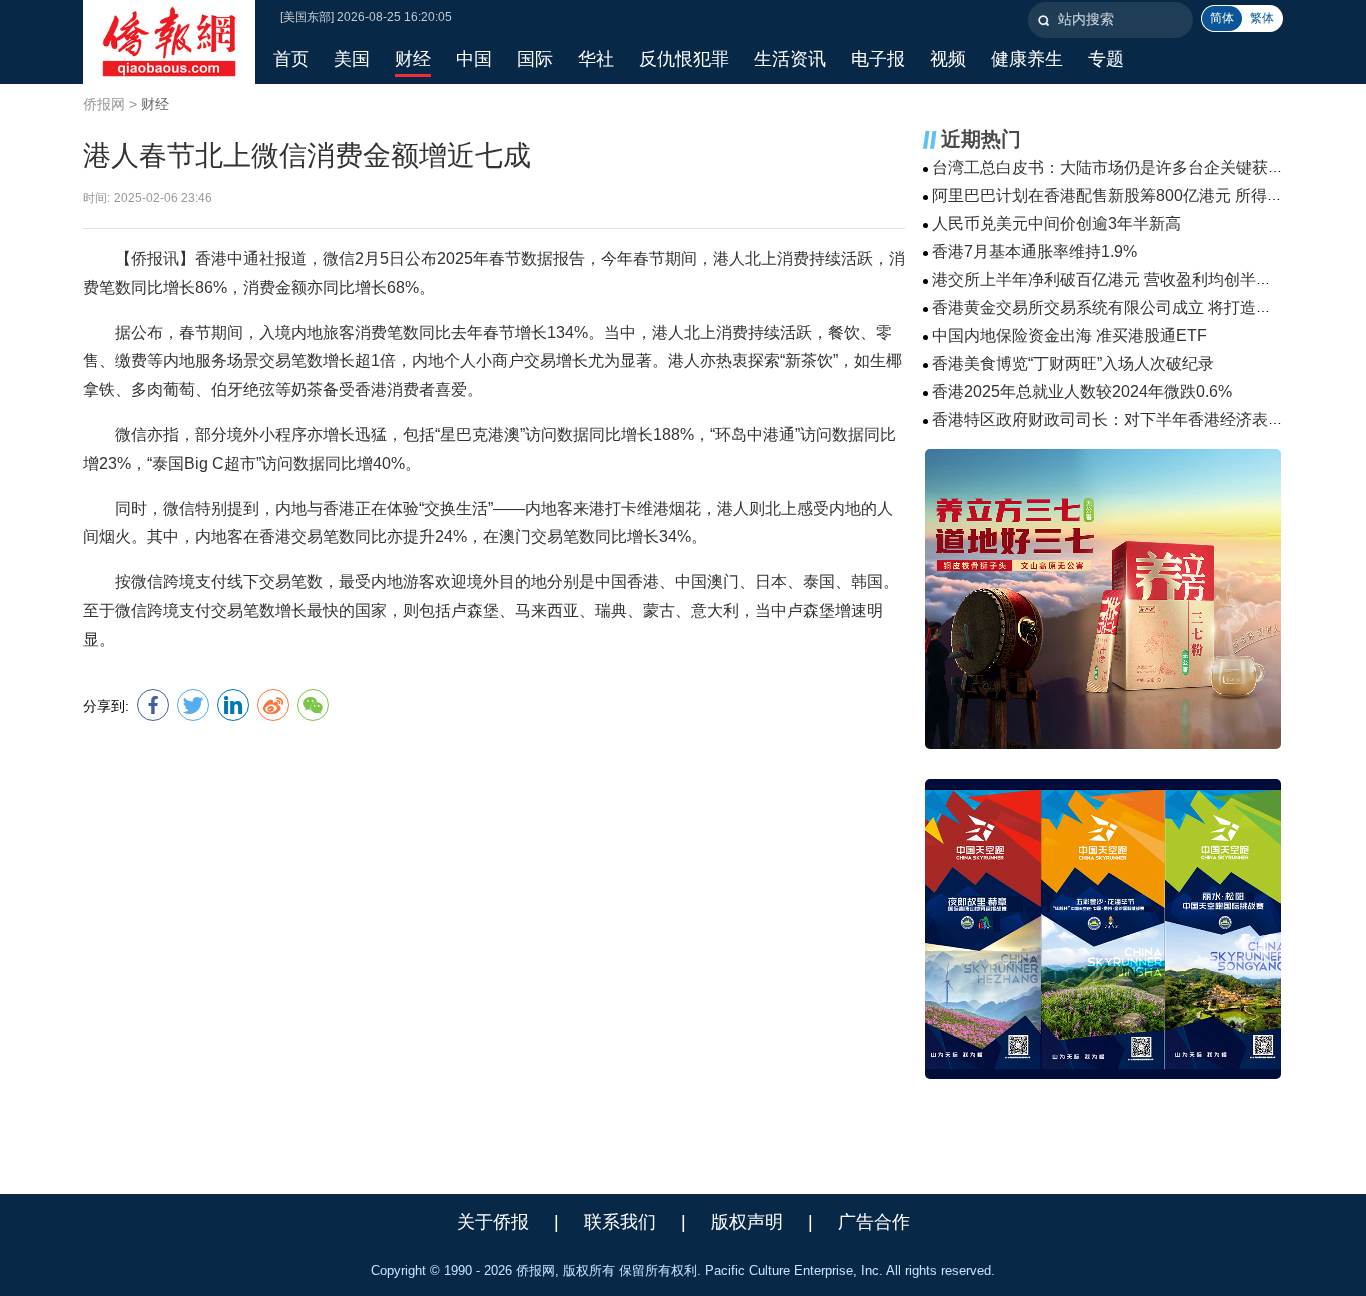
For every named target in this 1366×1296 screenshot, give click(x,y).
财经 (155, 104)
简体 (1222, 18)
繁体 (1262, 18)
